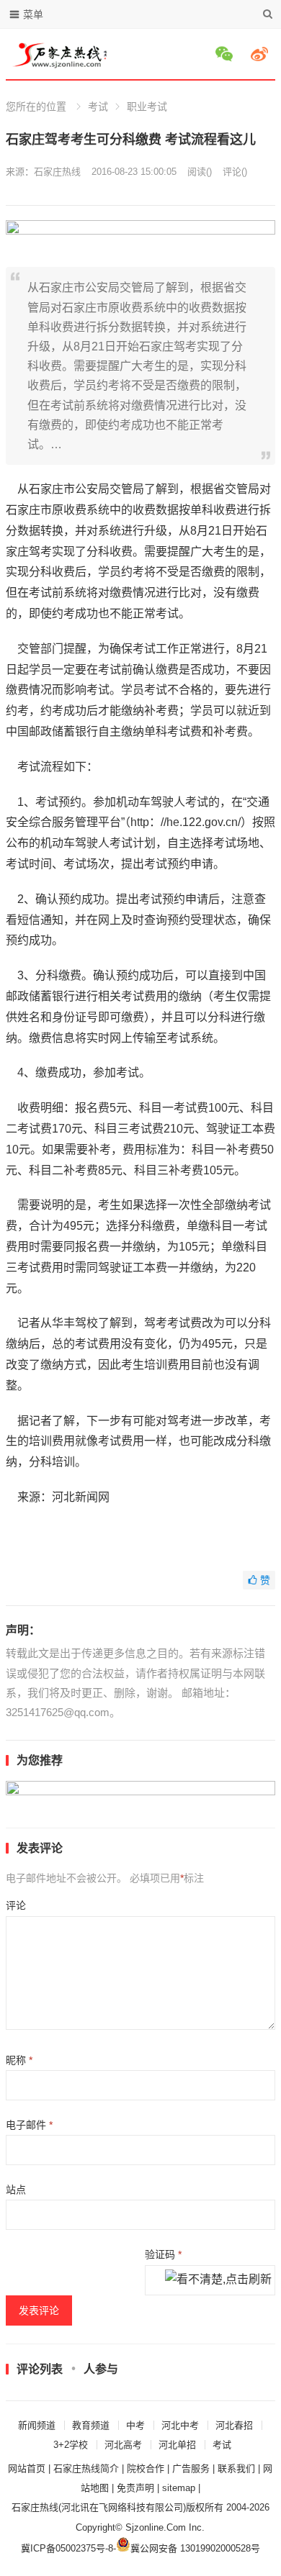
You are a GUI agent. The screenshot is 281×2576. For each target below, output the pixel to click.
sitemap (179, 2488)
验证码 (163, 2254)
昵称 (19, 2060)
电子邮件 (29, 2125)
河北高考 (123, 2445)
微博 (262, 54)
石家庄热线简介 (86, 2468)
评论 (16, 1905)
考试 (98, 106)
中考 (135, 2425)
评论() (235, 172)
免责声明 (135, 2488)
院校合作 (146, 2468)
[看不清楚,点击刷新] (218, 2280)
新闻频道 (37, 2425)
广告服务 (191, 2468)
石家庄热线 (57, 172)
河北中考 (180, 2425)
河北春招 (234, 2425)
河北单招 (177, 2445)
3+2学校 (71, 2445)
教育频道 (91, 2425)
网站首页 (27, 2468)
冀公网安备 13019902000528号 (195, 2548)
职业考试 (147, 106)
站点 (16, 2190)
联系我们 (236, 2468)
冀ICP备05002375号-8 (67, 2548)
